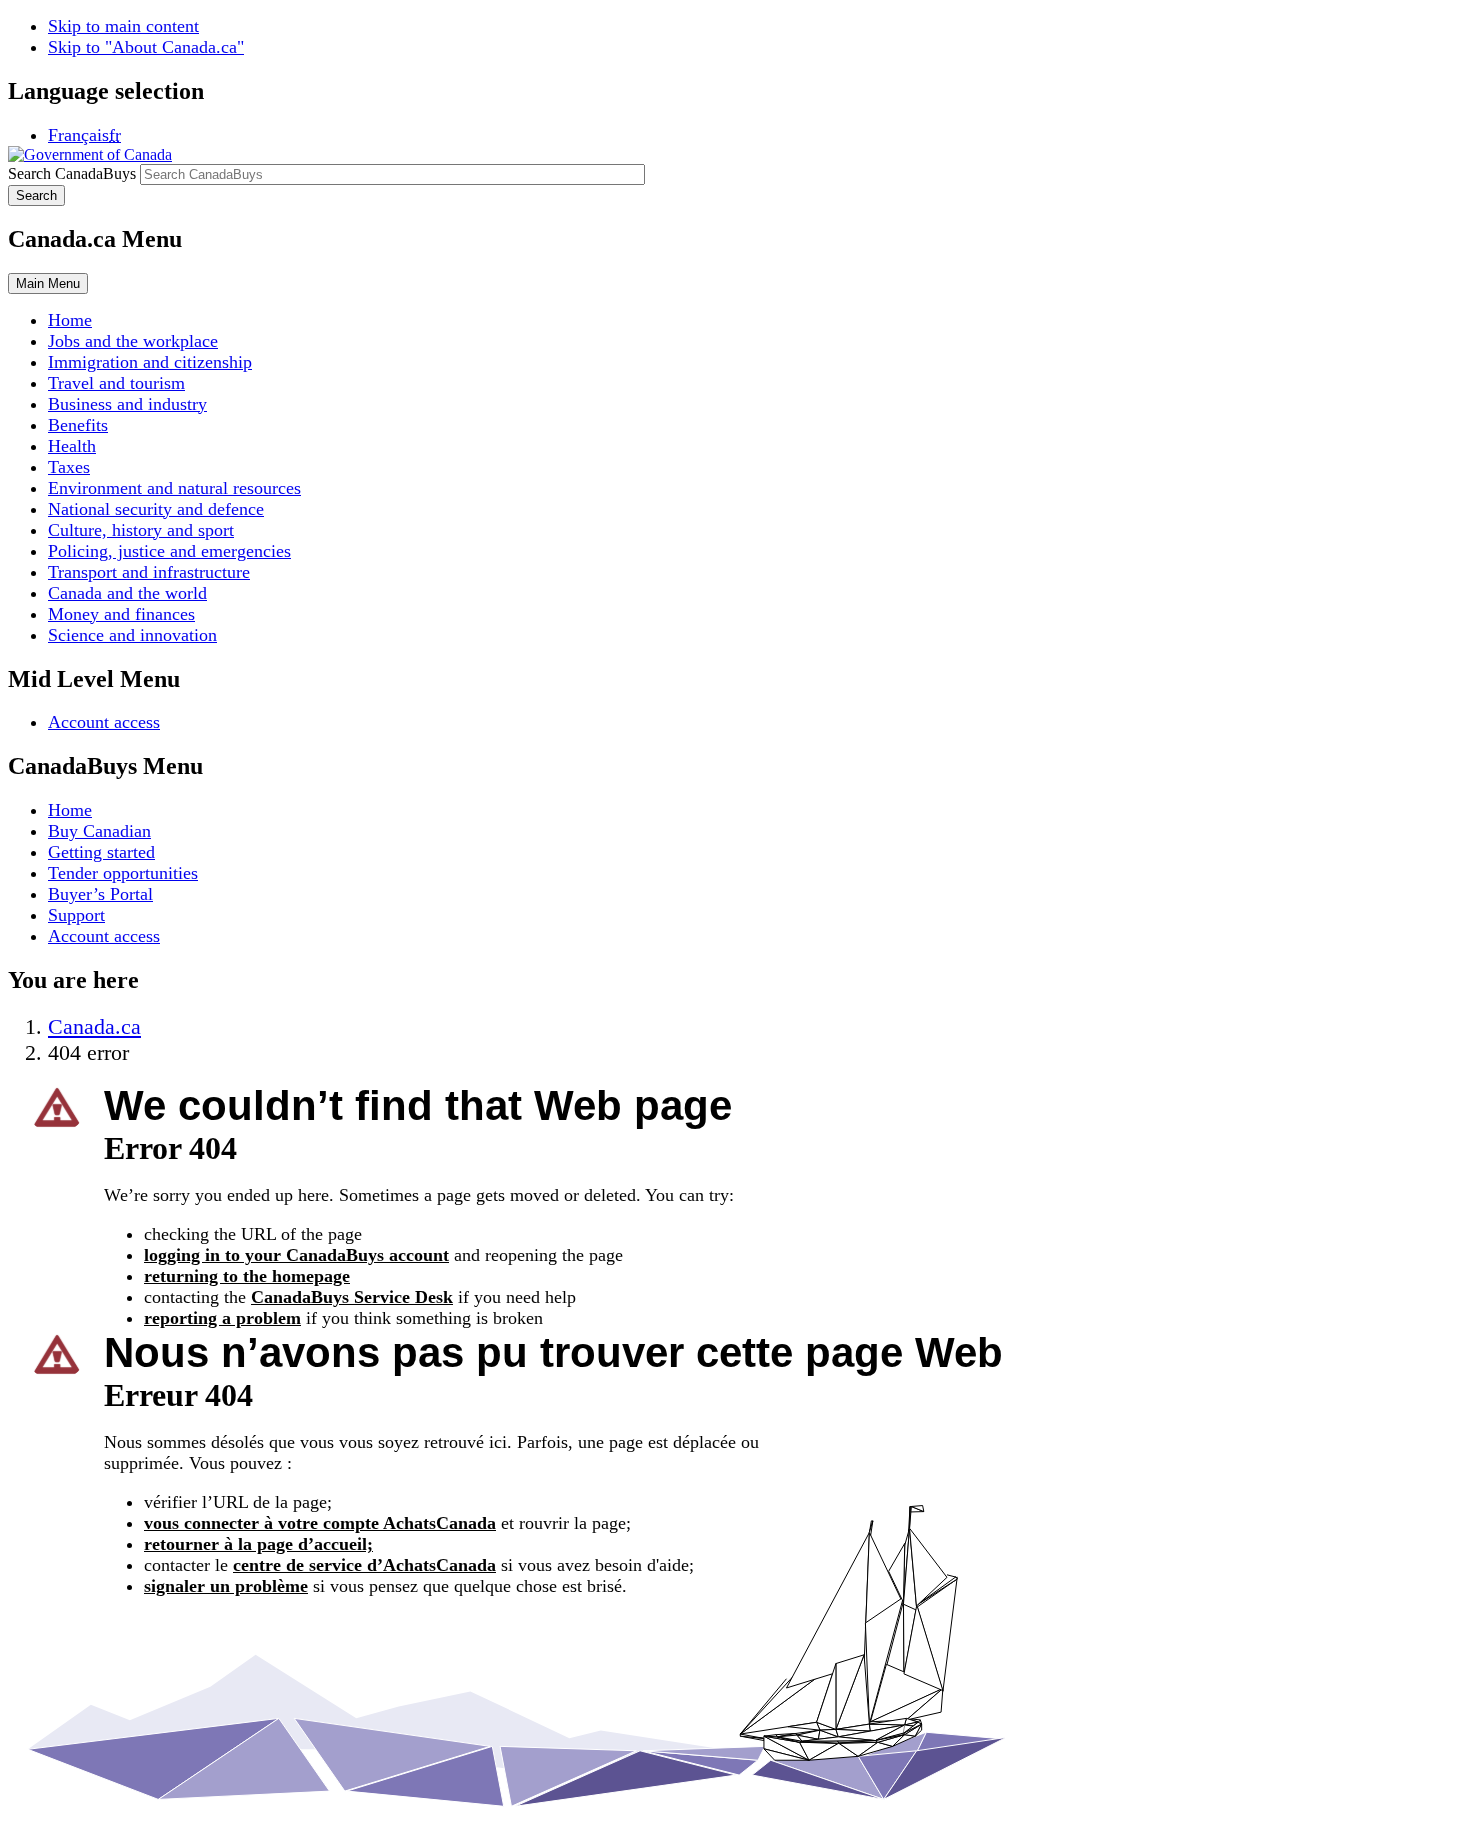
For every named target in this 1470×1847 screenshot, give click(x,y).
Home (70, 810)
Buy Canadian (99, 831)
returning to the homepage (247, 1276)
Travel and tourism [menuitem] (116, 383)
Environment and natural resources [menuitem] (174, 488)
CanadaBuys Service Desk (352, 1297)
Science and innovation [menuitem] (132, 635)
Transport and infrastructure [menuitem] (149, 572)
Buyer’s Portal (100, 894)
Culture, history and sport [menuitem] (141, 530)
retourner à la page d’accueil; (258, 1544)
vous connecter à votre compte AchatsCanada (320, 1523)
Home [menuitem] (70, 320)
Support (76, 915)
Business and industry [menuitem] (127, 404)
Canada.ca (94, 1026)
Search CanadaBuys (72, 173)
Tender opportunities (123, 873)
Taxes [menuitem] (69, 467)
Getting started (101, 852)
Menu (48, 283)
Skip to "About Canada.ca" (146, 47)
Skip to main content (123, 26)
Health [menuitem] (72, 446)
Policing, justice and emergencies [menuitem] (169, 551)
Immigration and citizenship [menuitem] (150, 362)
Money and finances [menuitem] (121, 614)
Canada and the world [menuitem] (127, 593)
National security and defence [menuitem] (156, 509)
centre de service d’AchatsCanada (364, 1565)
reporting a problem (222, 1318)
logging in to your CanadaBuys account (296, 1255)
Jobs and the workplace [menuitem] (133, 341)
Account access (104, 722)
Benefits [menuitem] (78, 425)
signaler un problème (226, 1586)
